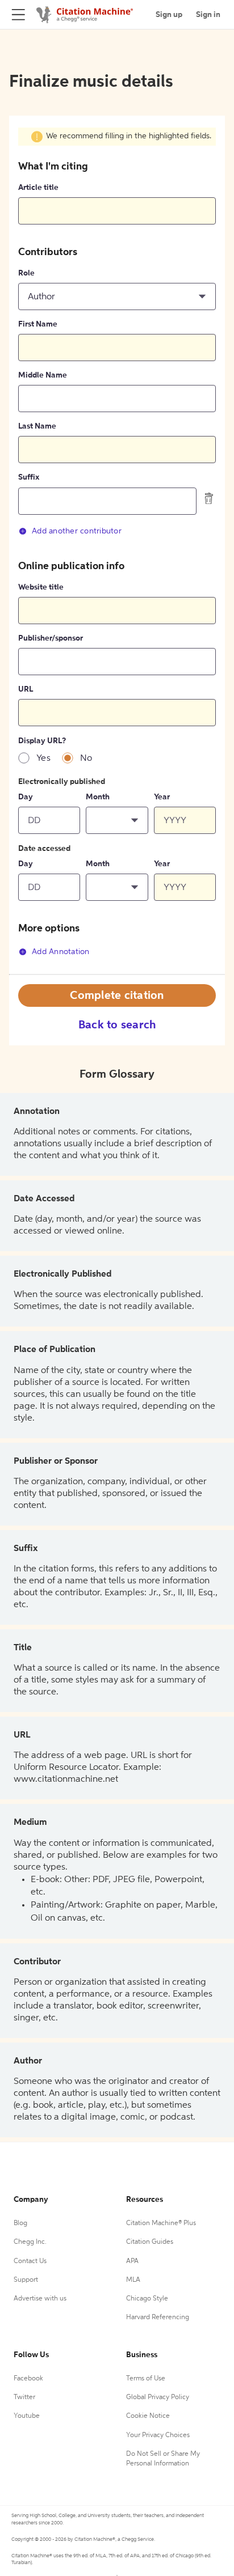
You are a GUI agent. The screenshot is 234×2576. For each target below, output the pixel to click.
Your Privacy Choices (158, 2435)
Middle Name (43, 375)
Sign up (169, 15)
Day (26, 797)
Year (162, 797)
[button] (117, 296)
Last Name (37, 426)
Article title (38, 188)
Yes (43, 759)
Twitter (24, 2397)
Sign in (208, 15)
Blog (20, 2223)
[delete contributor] (209, 498)
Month (98, 797)
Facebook (28, 2379)
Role (26, 273)
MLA (133, 2280)
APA (132, 2261)
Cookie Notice (148, 2416)
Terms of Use (146, 2379)
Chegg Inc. (30, 2242)
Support (26, 2280)
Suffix (29, 477)
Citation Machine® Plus (161, 2223)
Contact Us (30, 2261)
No (86, 759)
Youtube (27, 2416)
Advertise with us (40, 2299)
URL (26, 689)
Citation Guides (150, 2242)
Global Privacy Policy (158, 2397)
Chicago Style (147, 2299)
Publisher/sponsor (51, 638)
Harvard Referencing (158, 2317)
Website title (41, 587)
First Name (38, 324)
